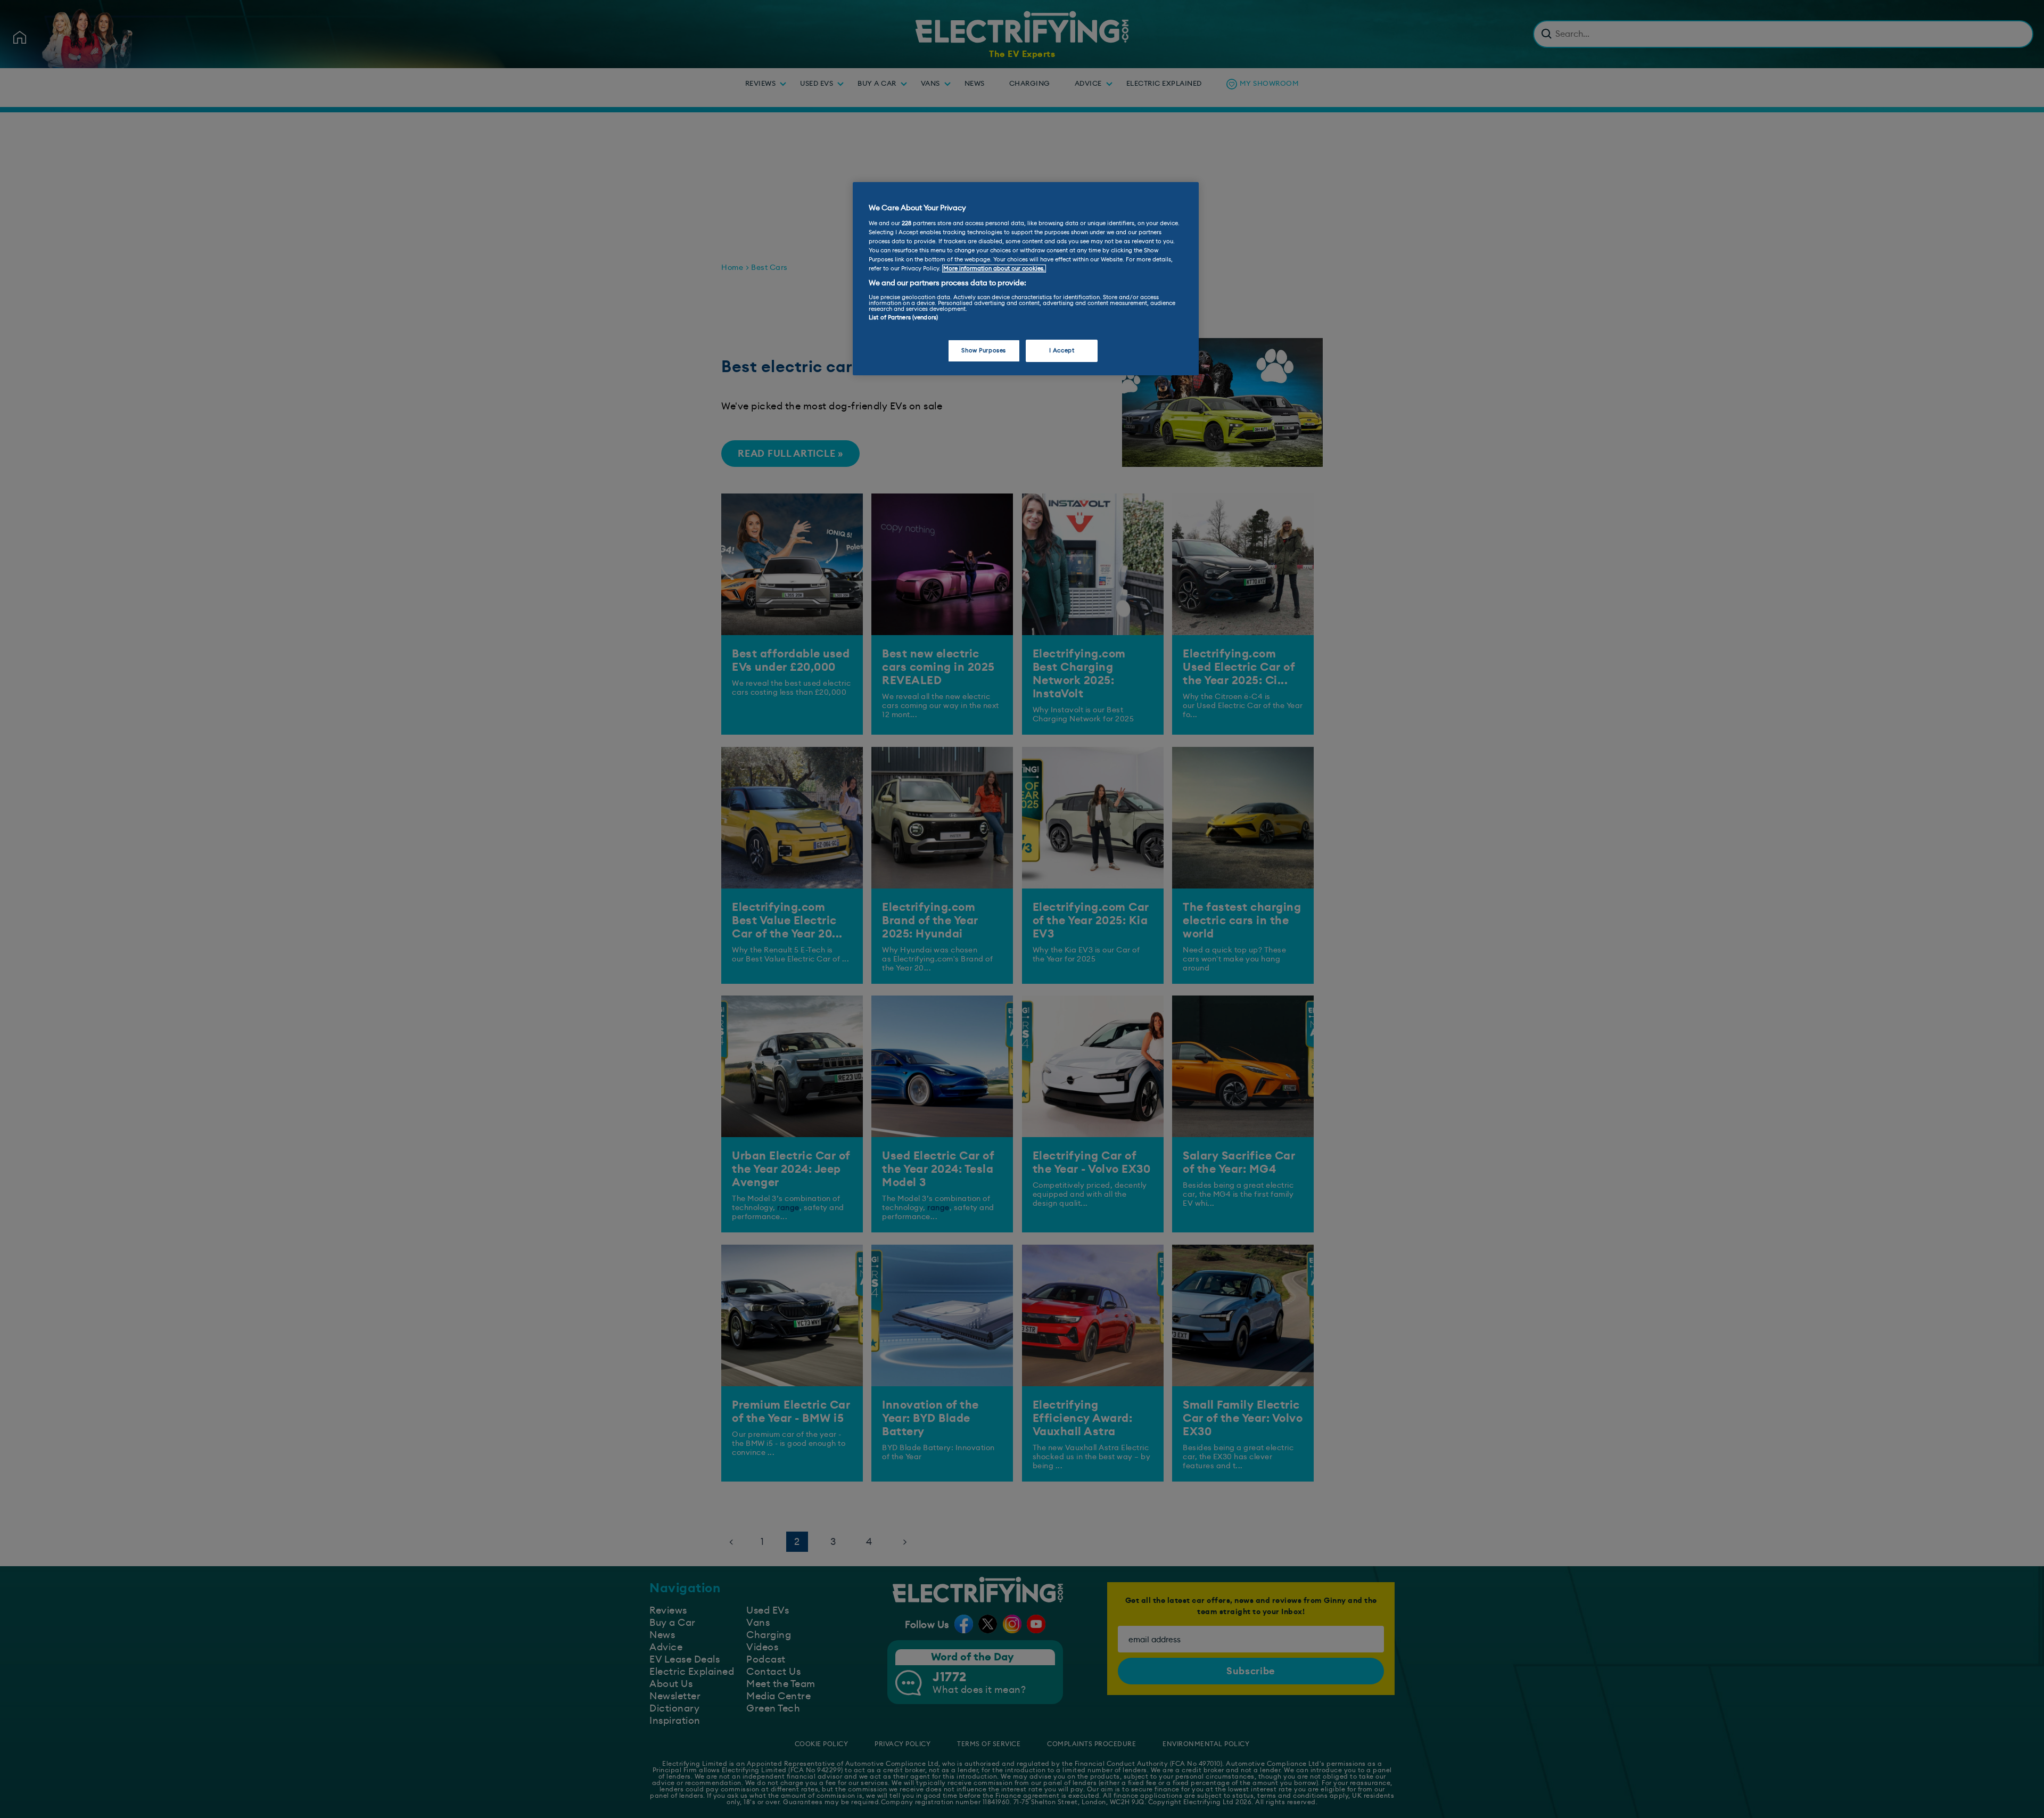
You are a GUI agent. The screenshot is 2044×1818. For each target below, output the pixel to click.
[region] (1026, 279)
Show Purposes (983, 351)
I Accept (1062, 351)
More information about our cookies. (994, 269)
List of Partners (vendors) (903, 318)
